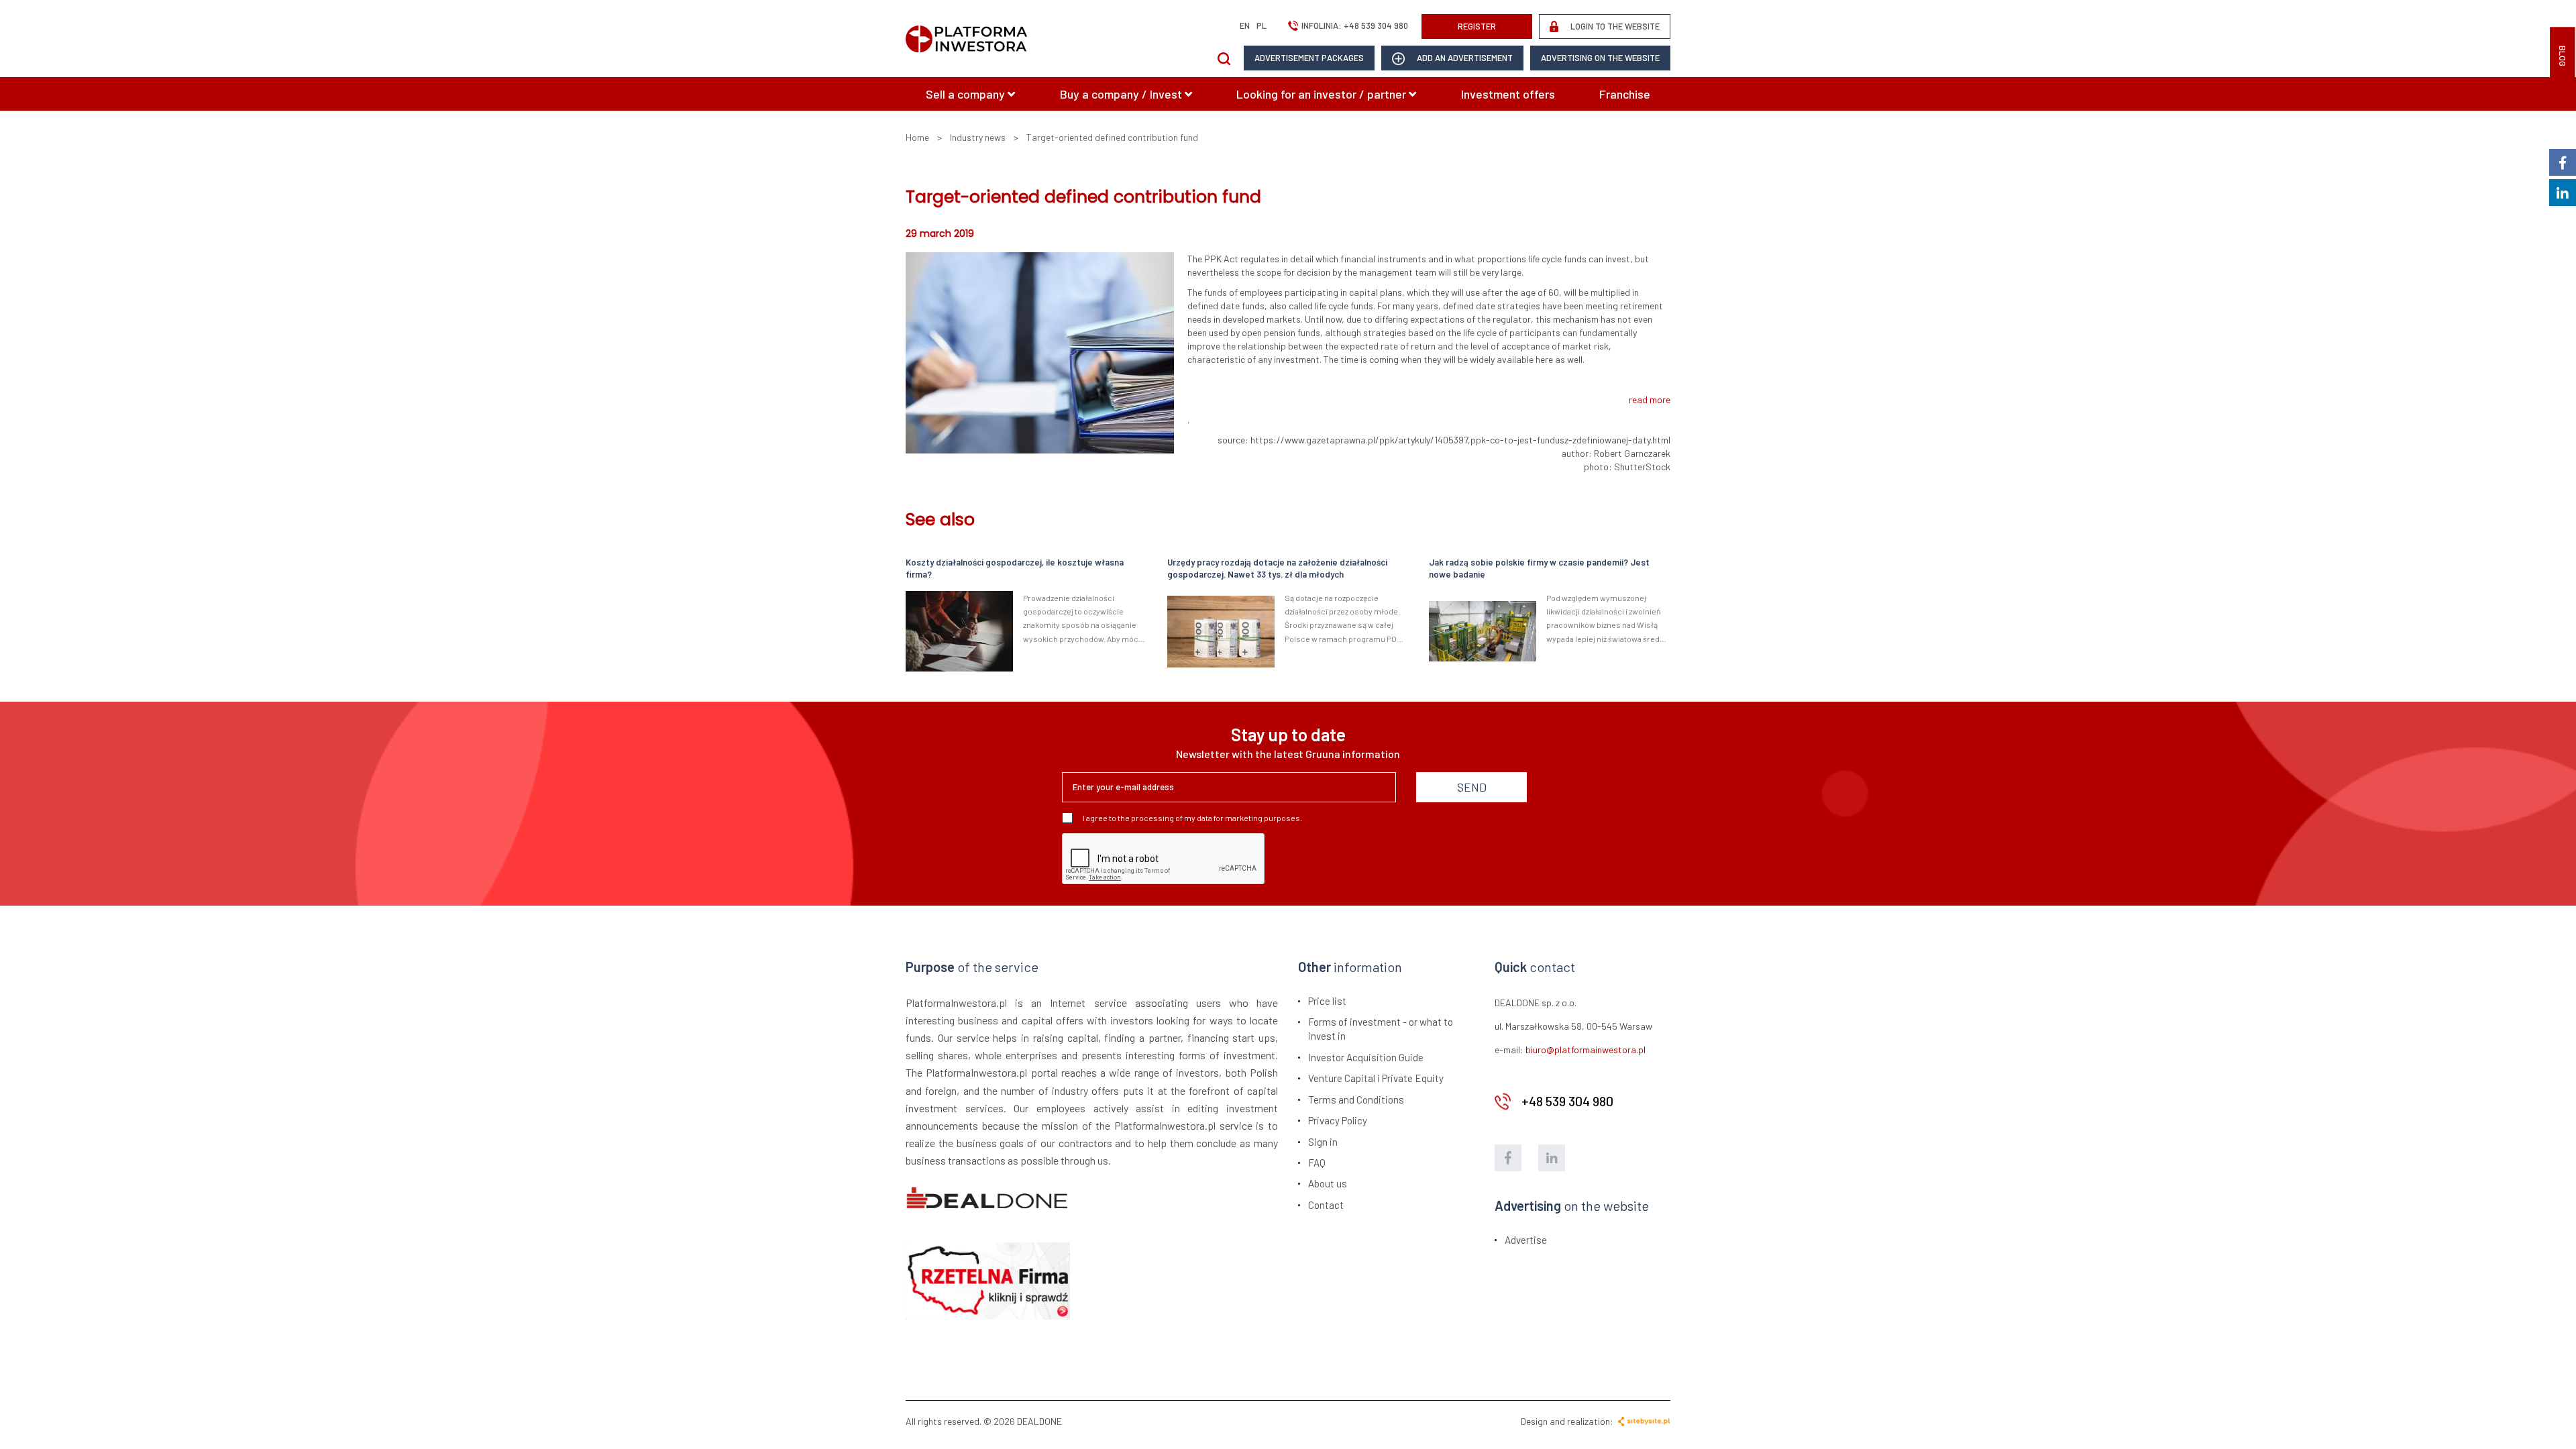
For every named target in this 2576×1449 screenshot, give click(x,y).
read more (1650, 399)
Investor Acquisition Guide (1366, 1057)
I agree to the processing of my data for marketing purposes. (1192, 818)
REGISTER (1477, 26)
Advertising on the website (1600, 58)
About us (1328, 1183)
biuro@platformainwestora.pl (1586, 1050)
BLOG (2563, 56)
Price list (1327, 1001)
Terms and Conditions (1356, 1099)
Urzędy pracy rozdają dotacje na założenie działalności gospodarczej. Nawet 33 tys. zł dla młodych (1277, 569)
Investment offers (1508, 94)
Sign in (1323, 1142)
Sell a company (967, 94)
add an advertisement (1464, 58)
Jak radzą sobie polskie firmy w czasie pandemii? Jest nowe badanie (1539, 569)
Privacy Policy (1338, 1120)
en (1245, 25)
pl (1262, 25)
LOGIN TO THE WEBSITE (1614, 26)
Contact (1326, 1205)
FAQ (1317, 1163)
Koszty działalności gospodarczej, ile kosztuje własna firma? (1015, 569)
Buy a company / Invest (1122, 94)
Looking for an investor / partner (1323, 94)
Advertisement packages (1309, 58)
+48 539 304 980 (1376, 25)
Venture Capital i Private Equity (1376, 1078)
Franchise (1625, 94)
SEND (1472, 787)
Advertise (1526, 1240)
